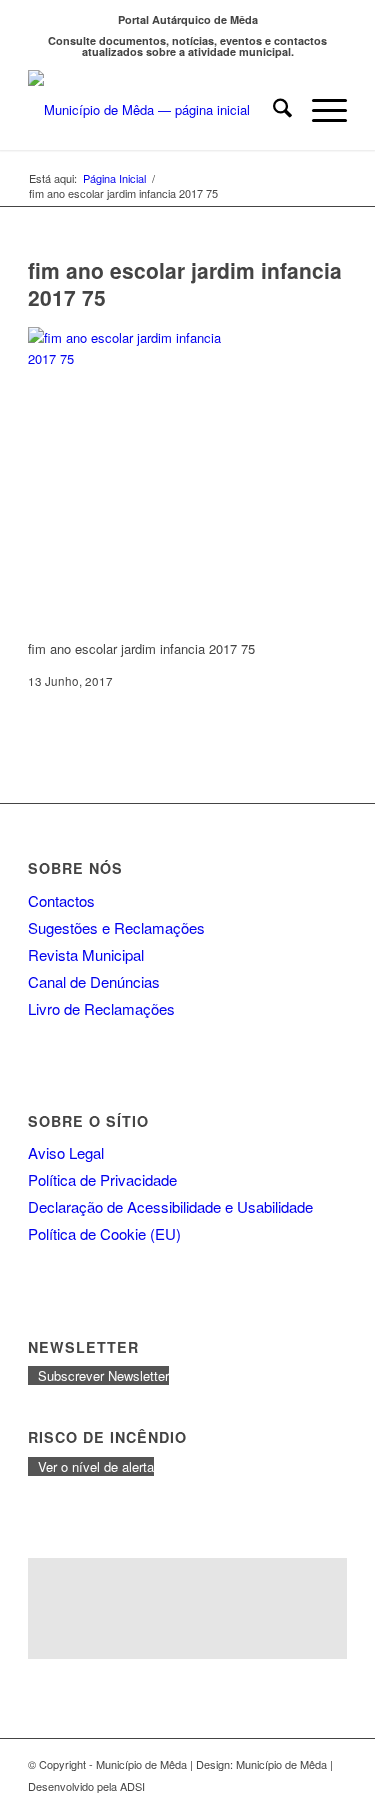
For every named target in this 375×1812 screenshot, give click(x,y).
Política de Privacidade (102, 1179)
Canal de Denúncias (94, 981)
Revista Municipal (86, 954)
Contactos (61, 900)
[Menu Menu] (319, 110)
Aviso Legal (66, 1152)
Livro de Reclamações (101, 1008)
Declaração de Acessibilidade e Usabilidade (170, 1206)
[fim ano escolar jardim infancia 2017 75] (128, 358)
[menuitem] (272, 110)
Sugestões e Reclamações (116, 927)
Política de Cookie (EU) (104, 1233)
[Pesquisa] (272, 110)
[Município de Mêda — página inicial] (155, 110)
